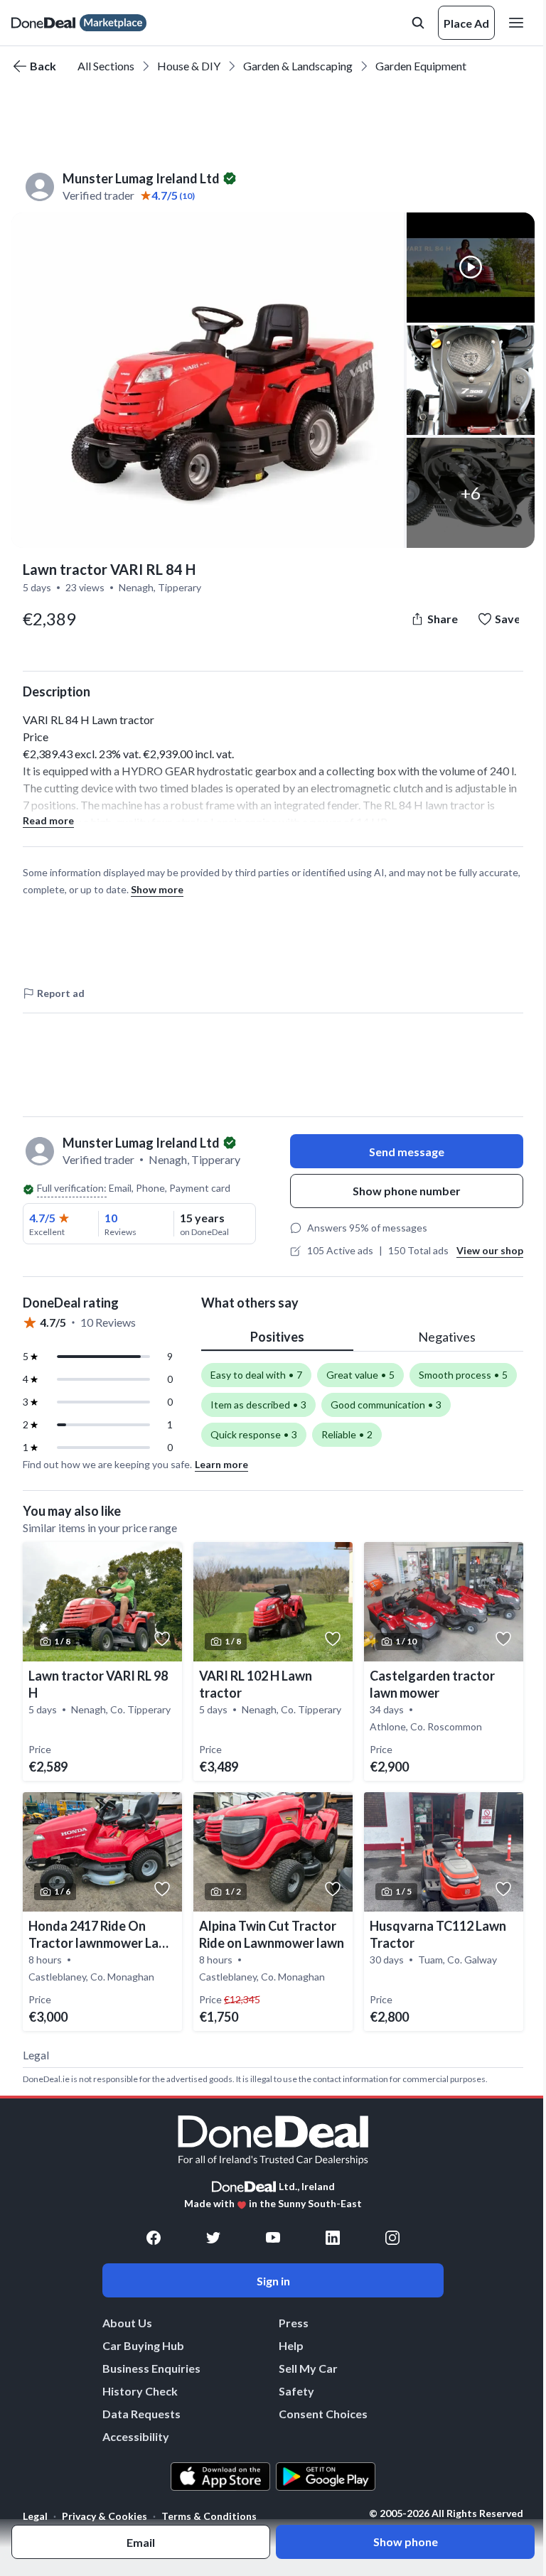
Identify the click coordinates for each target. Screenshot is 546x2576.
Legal (35, 2516)
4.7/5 (42, 1218)
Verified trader (98, 195)
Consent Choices (323, 2414)
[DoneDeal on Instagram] (392, 2238)
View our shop (490, 1250)
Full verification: (72, 1188)
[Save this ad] (162, 1639)
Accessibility (136, 2436)
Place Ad (466, 23)
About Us (127, 2323)
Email (141, 2542)
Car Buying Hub (143, 2345)
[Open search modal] (418, 23)
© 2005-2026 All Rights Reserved (446, 2513)
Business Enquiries (151, 2368)
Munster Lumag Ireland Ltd (141, 178)
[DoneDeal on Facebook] (154, 2238)
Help (291, 2345)
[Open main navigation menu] (519, 23)
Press (294, 2323)
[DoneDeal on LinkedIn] (333, 2238)
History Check (140, 2391)
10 (111, 1218)
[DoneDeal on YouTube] (273, 2238)
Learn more (221, 1464)
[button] (208, 380)
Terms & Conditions (209, 2516)
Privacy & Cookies (105, 2516)
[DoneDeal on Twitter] (213, 2238)
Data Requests (141, 2414)
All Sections (106, 66)
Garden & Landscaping (298, 66)
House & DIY (189, 66)
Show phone (406, 2542)
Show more (157, 889)
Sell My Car (308, 2368)
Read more (48, 820)
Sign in (273, 2281)
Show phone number (407, 1191)
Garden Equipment (421, 66)
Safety (296, 2391)
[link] (102, 1661)
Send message (407, 1152)
